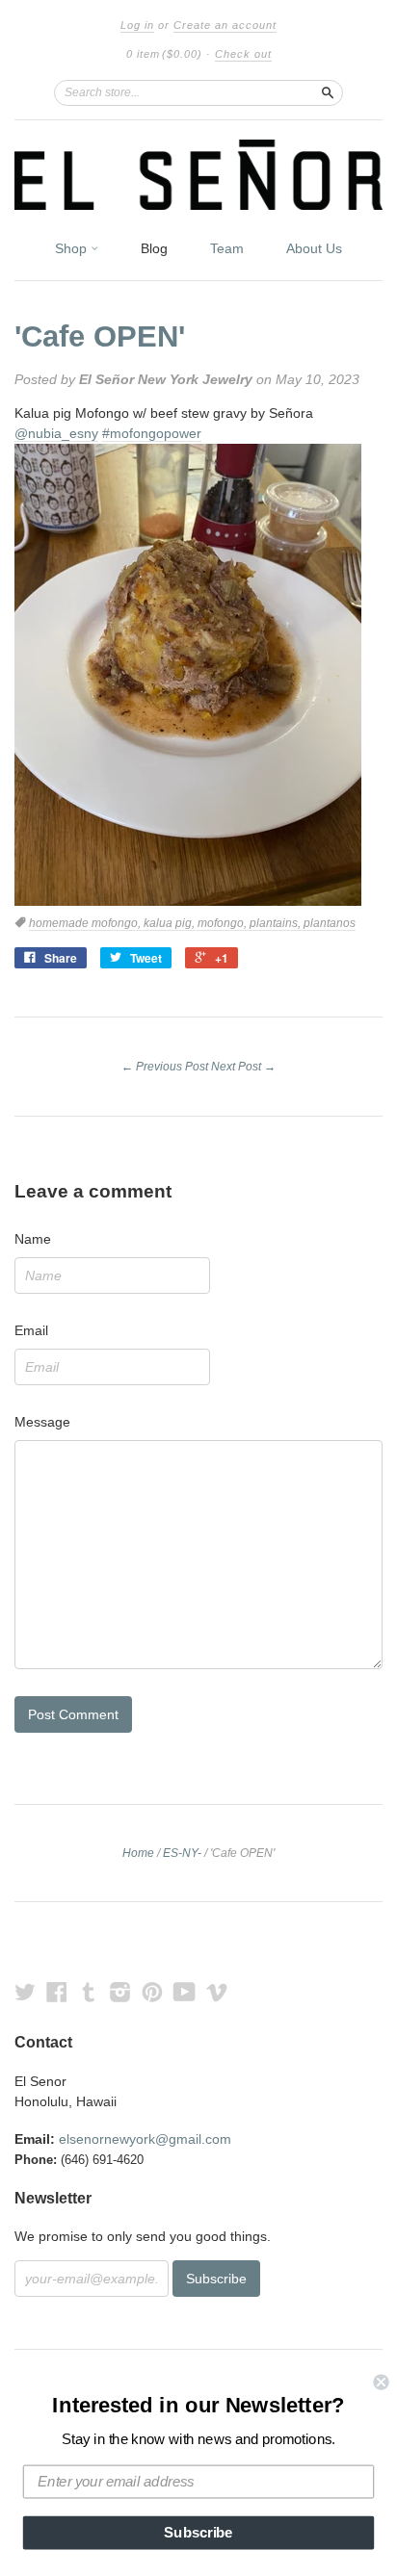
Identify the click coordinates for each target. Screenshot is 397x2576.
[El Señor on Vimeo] (217, 1992)
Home (138, 1853)
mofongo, (224, 923)
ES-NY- (182, 1853)
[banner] (198, 175)
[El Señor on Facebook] (57, 1992)
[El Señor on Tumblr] (89, 1992)
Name (33, 1239)
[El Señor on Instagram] (120, 1992)
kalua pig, (171, 923)
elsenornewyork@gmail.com (145, 2139)
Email (31, 1330)
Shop (73, 248)
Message (42, 1422)
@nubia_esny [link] (56, 433)
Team (227, 248)
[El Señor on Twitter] (25, 1992)
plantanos (330, 923)
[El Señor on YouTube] (185, 1992)
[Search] (328, 92)
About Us (314, 248)
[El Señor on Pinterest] (152, 1992)
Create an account (225, 25)
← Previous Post (165, 1067)
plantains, (277, 923)
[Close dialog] (381, 2382)
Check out (243, 54)
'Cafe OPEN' (100, 336)
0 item (164, 54)
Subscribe (198, 2533)
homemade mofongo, (86, 923)
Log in (137, 25)
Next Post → (243, 1067)
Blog (154, 248)
